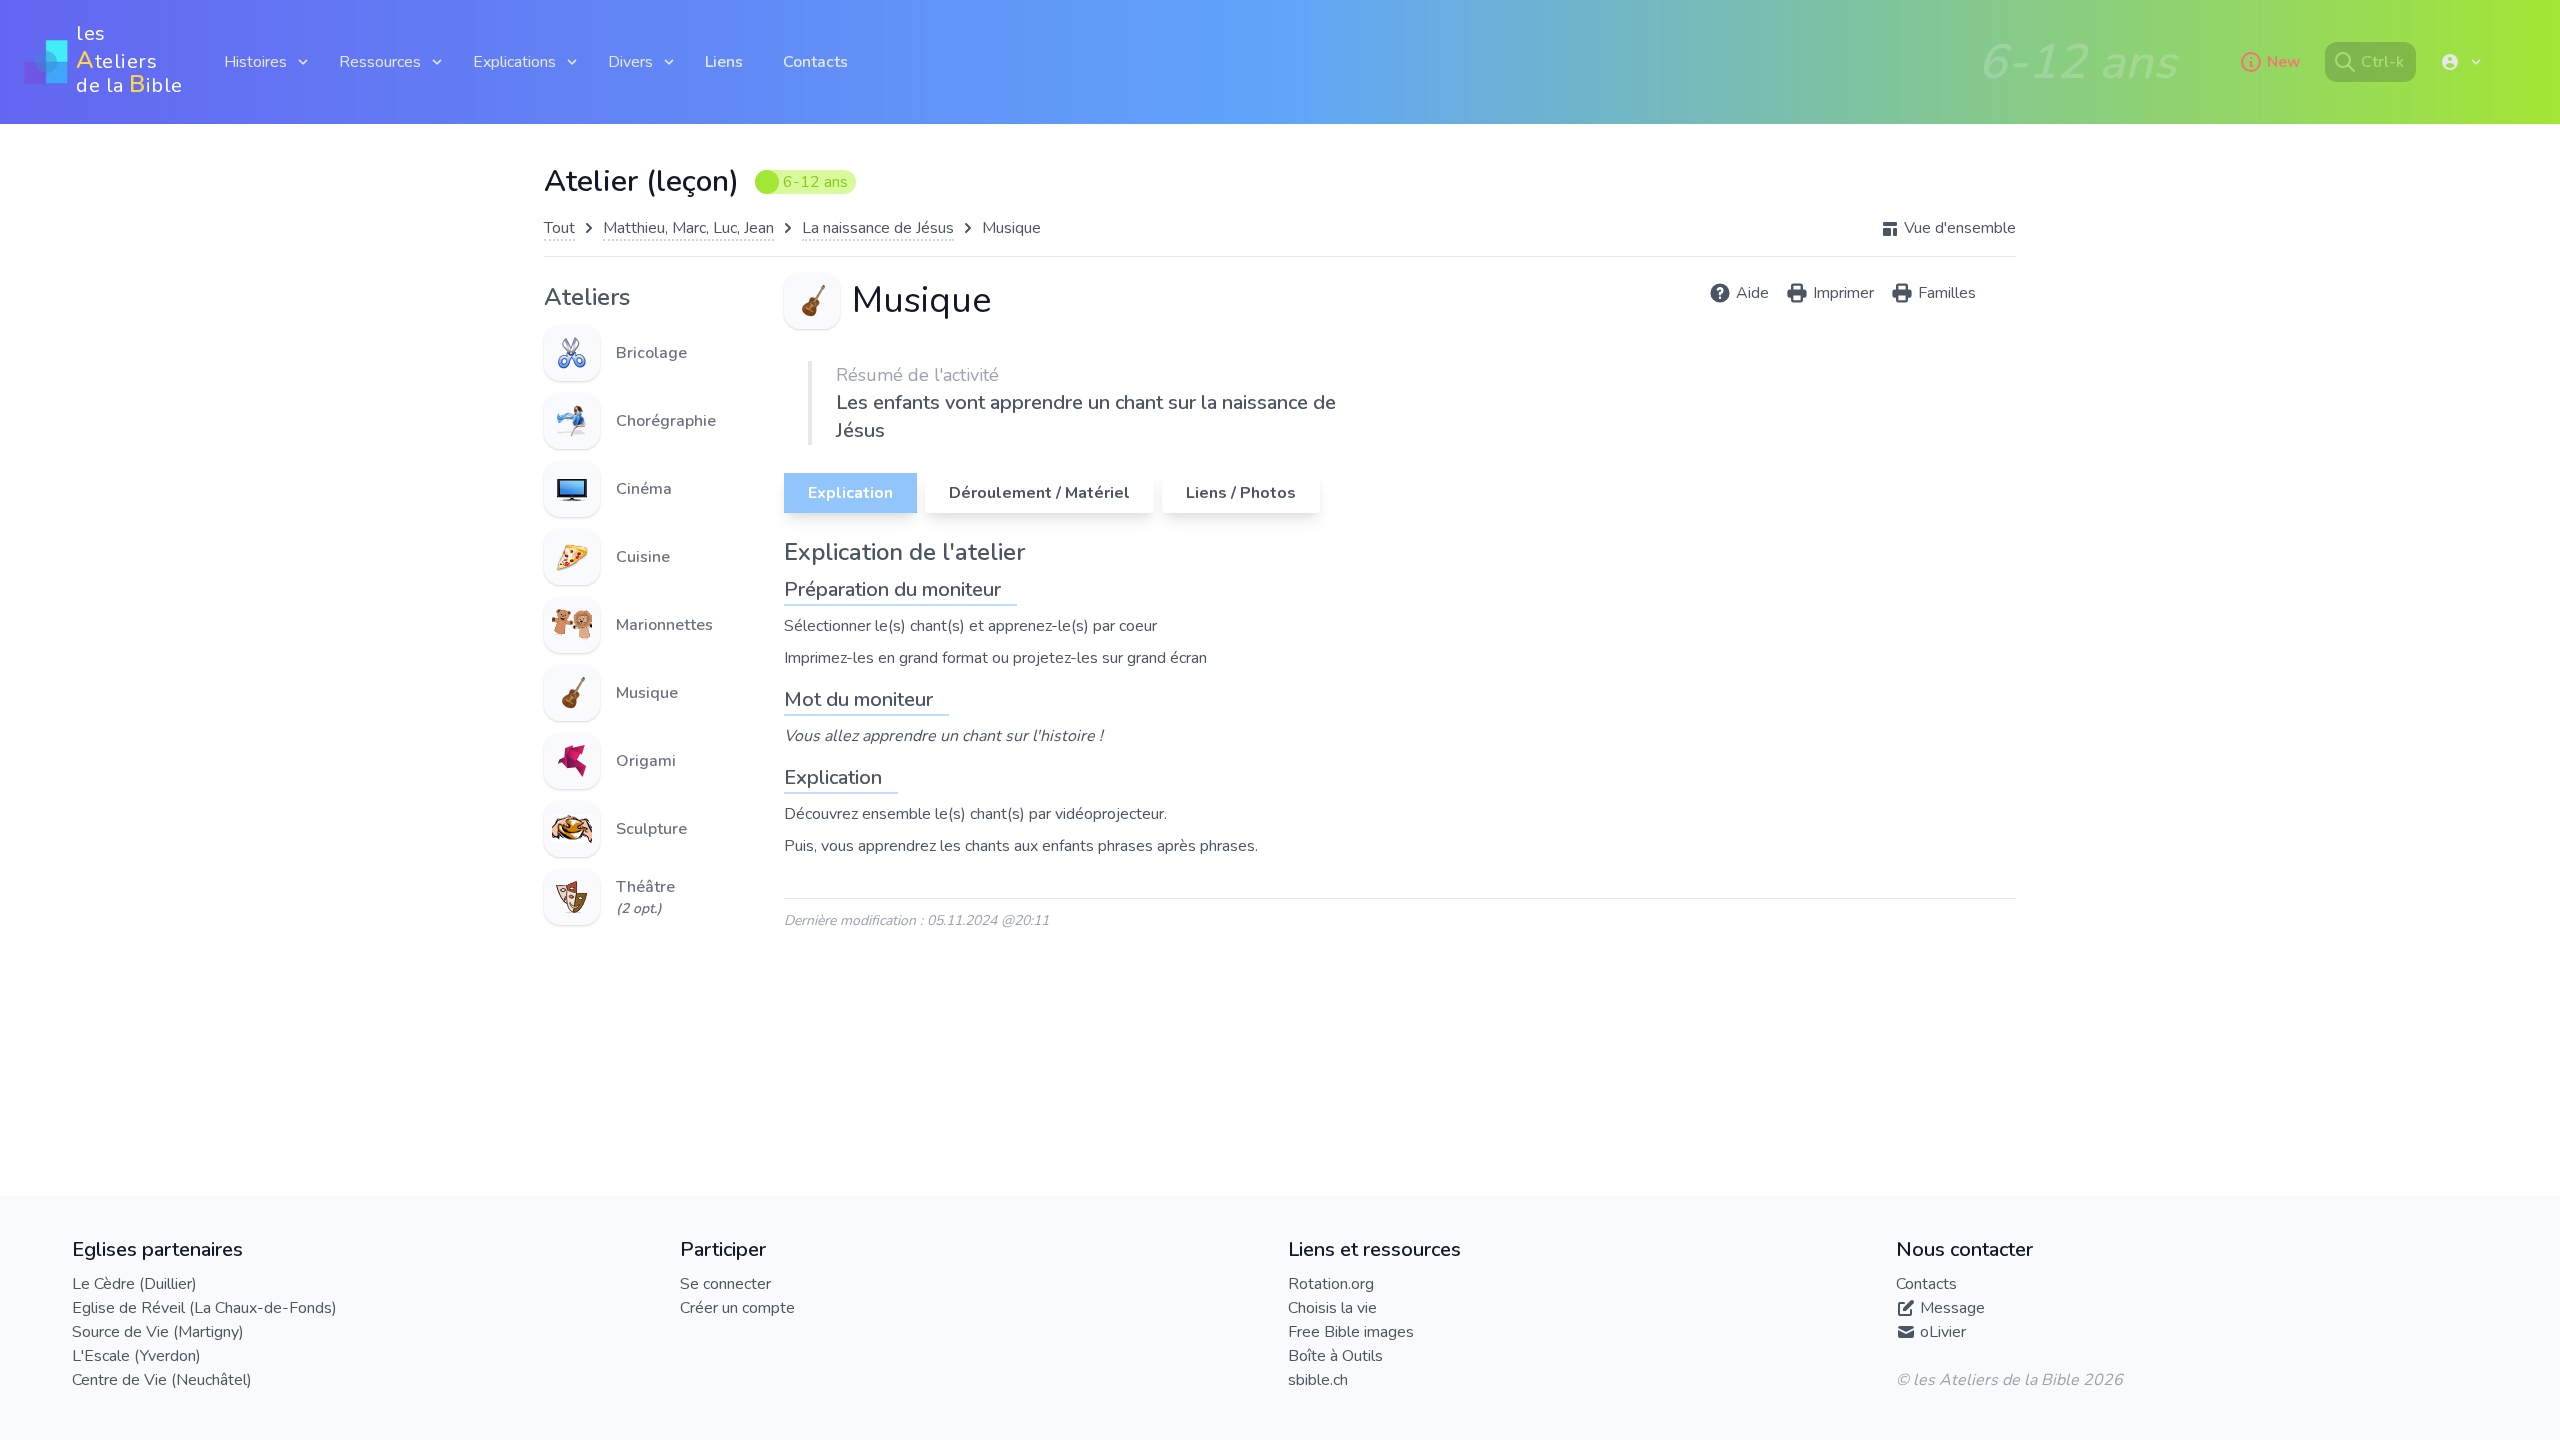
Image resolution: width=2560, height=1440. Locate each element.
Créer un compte (737, 1308)
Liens (724, 62)
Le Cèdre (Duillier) (134, 1284)
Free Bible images (1351, 1332)
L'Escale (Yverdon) (136, 1356)
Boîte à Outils (1335, 1356)
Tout (559, 228)
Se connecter (725, 1284)
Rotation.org (1331, 1284)
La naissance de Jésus (878, 228)
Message (1952, 1308)
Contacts (815, 62)
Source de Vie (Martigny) (158, 1332)
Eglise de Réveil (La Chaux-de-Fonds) (204, 1308)
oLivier (1943, 1332)
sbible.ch (1318, 1380)
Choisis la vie (1332, 1308)
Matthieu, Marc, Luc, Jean (688, 228)
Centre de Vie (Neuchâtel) (162, 1380)
